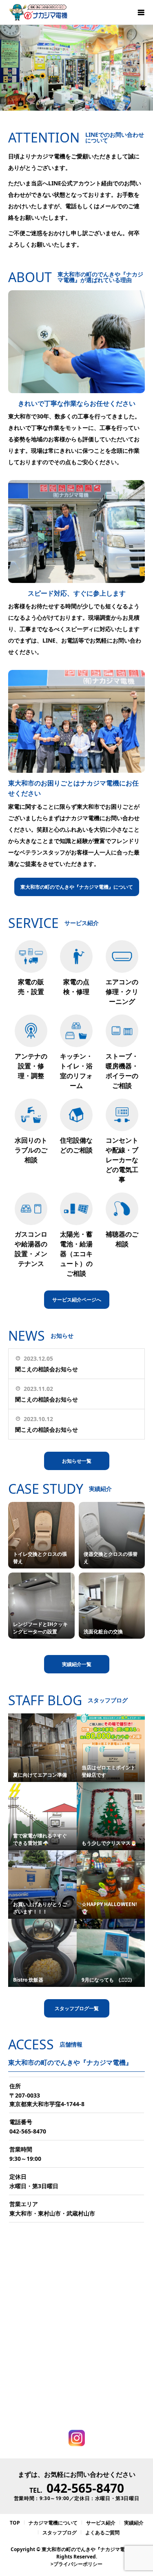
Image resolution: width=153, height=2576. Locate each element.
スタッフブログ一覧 (77, 2008)
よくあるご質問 (102, 2533)
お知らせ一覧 (77, 1461)
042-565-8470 (28, 2131)
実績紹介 (134, 2523)
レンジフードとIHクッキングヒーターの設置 (40, 1628)
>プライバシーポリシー (76, 2564)
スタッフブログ (60, 2533)
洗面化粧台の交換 (103, 1632)
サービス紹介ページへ (77, 1300)
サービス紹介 (101, 2523)
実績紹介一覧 (77, 1664)
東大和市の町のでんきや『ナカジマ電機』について (77, 887)
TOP (15, 2523)
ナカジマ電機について (53, 2523)
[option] (76, 68)
